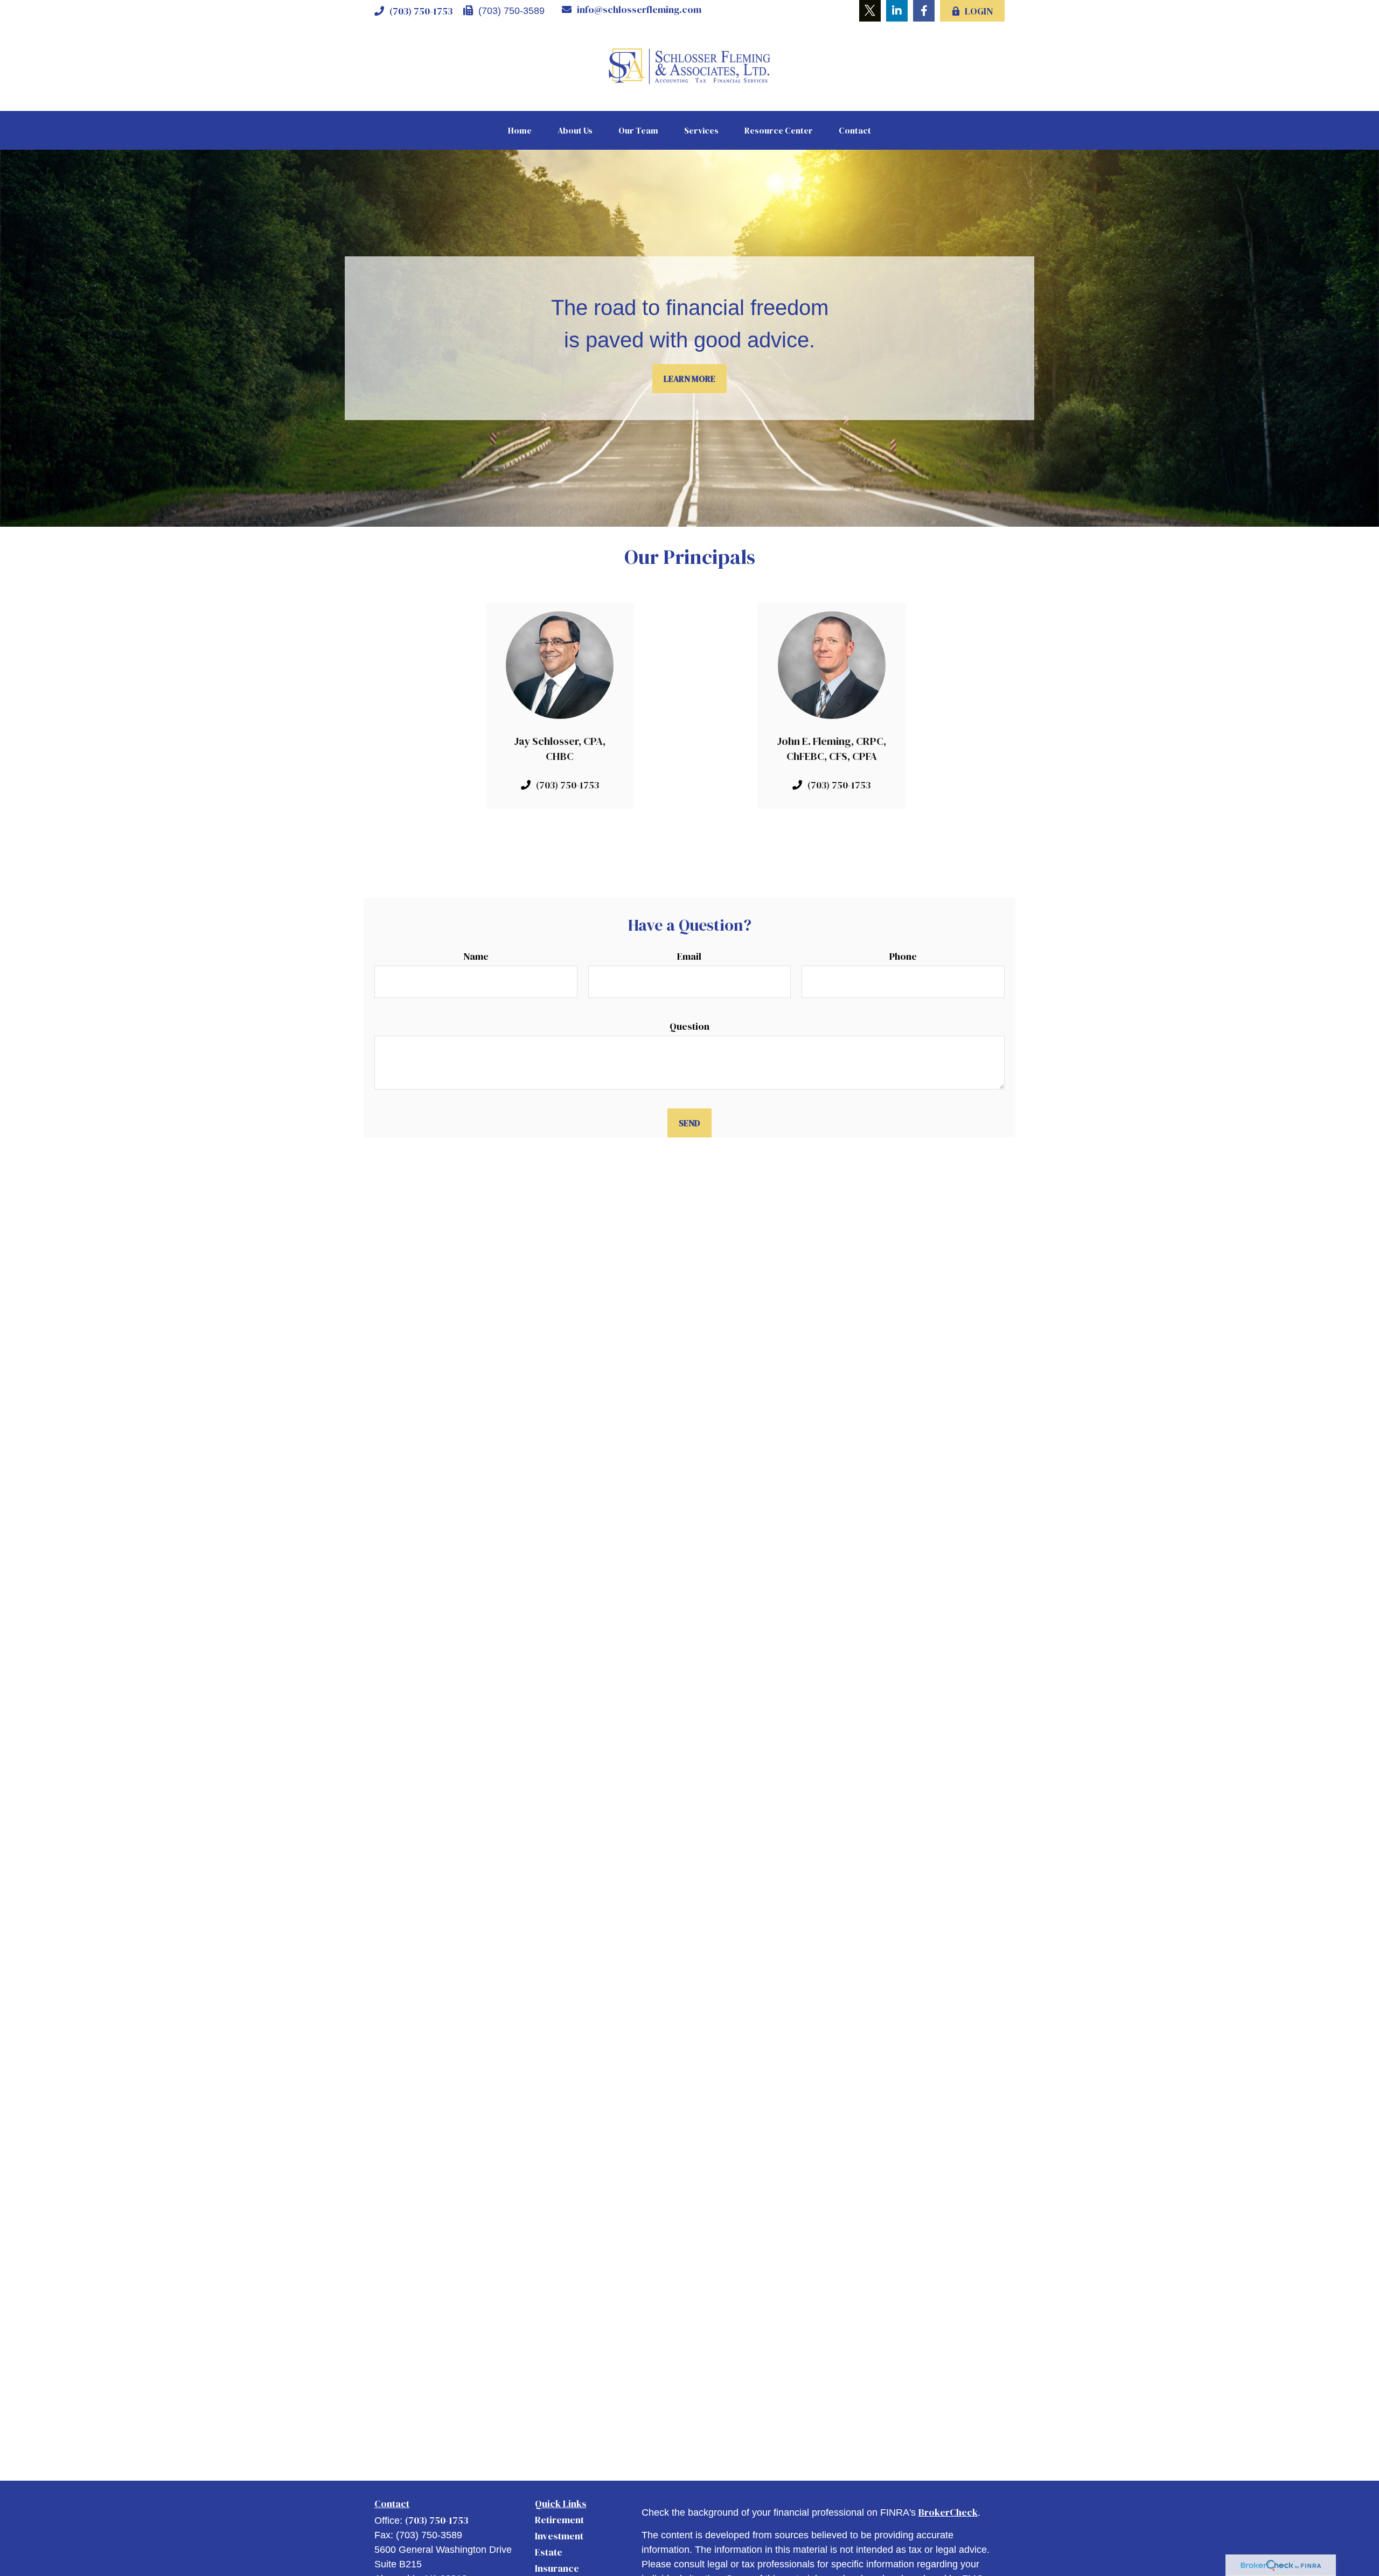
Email (689, 956)
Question (689, 1026)
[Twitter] (870, 11)
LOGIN (979, 11)
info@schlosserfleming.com (639, 9)
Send (689, 1123)
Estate (549, 2552)
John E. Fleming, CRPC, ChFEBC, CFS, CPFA (831, 749)
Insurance (557, 2568)
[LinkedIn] (897, 11)
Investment (559, 2536)
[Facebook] (924, 11)
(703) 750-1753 (421, 11)
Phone (903, 956)
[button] (520, 130)
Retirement (559, 2520)
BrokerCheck (948, 2512)
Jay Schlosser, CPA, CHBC (560, 749)
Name (476, 956)
